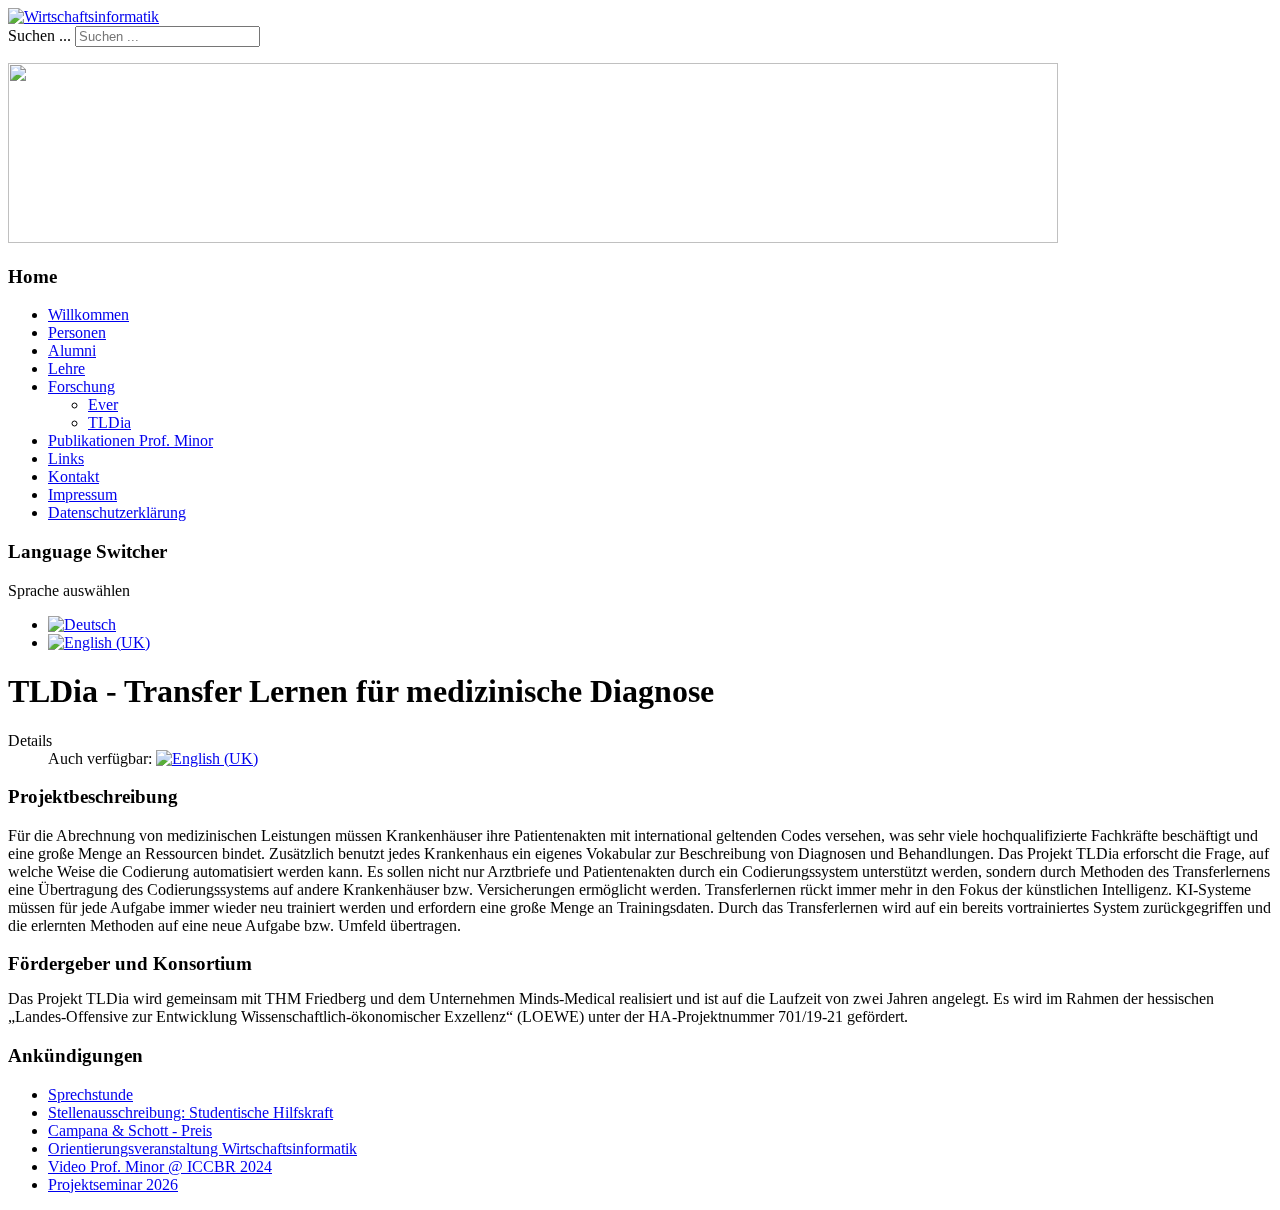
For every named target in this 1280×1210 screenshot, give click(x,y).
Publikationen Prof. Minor (130, 440)
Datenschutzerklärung (117, 512)
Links (66, 458)
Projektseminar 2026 (113, 1184)
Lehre (66, 368)
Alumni (72, 350)
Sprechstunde (90, 1094)
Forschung (81, 386)
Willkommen (88, 314)
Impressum (82, 494)
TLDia (109, 422)
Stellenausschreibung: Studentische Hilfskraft (190, 1112)
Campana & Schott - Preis (130, 1130)
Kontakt (73, 476)
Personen (77, 332)
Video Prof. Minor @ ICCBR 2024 (160, 1166)
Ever (103, 404)
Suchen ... (39, 35)
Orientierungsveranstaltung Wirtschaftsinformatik (202, 1148)
